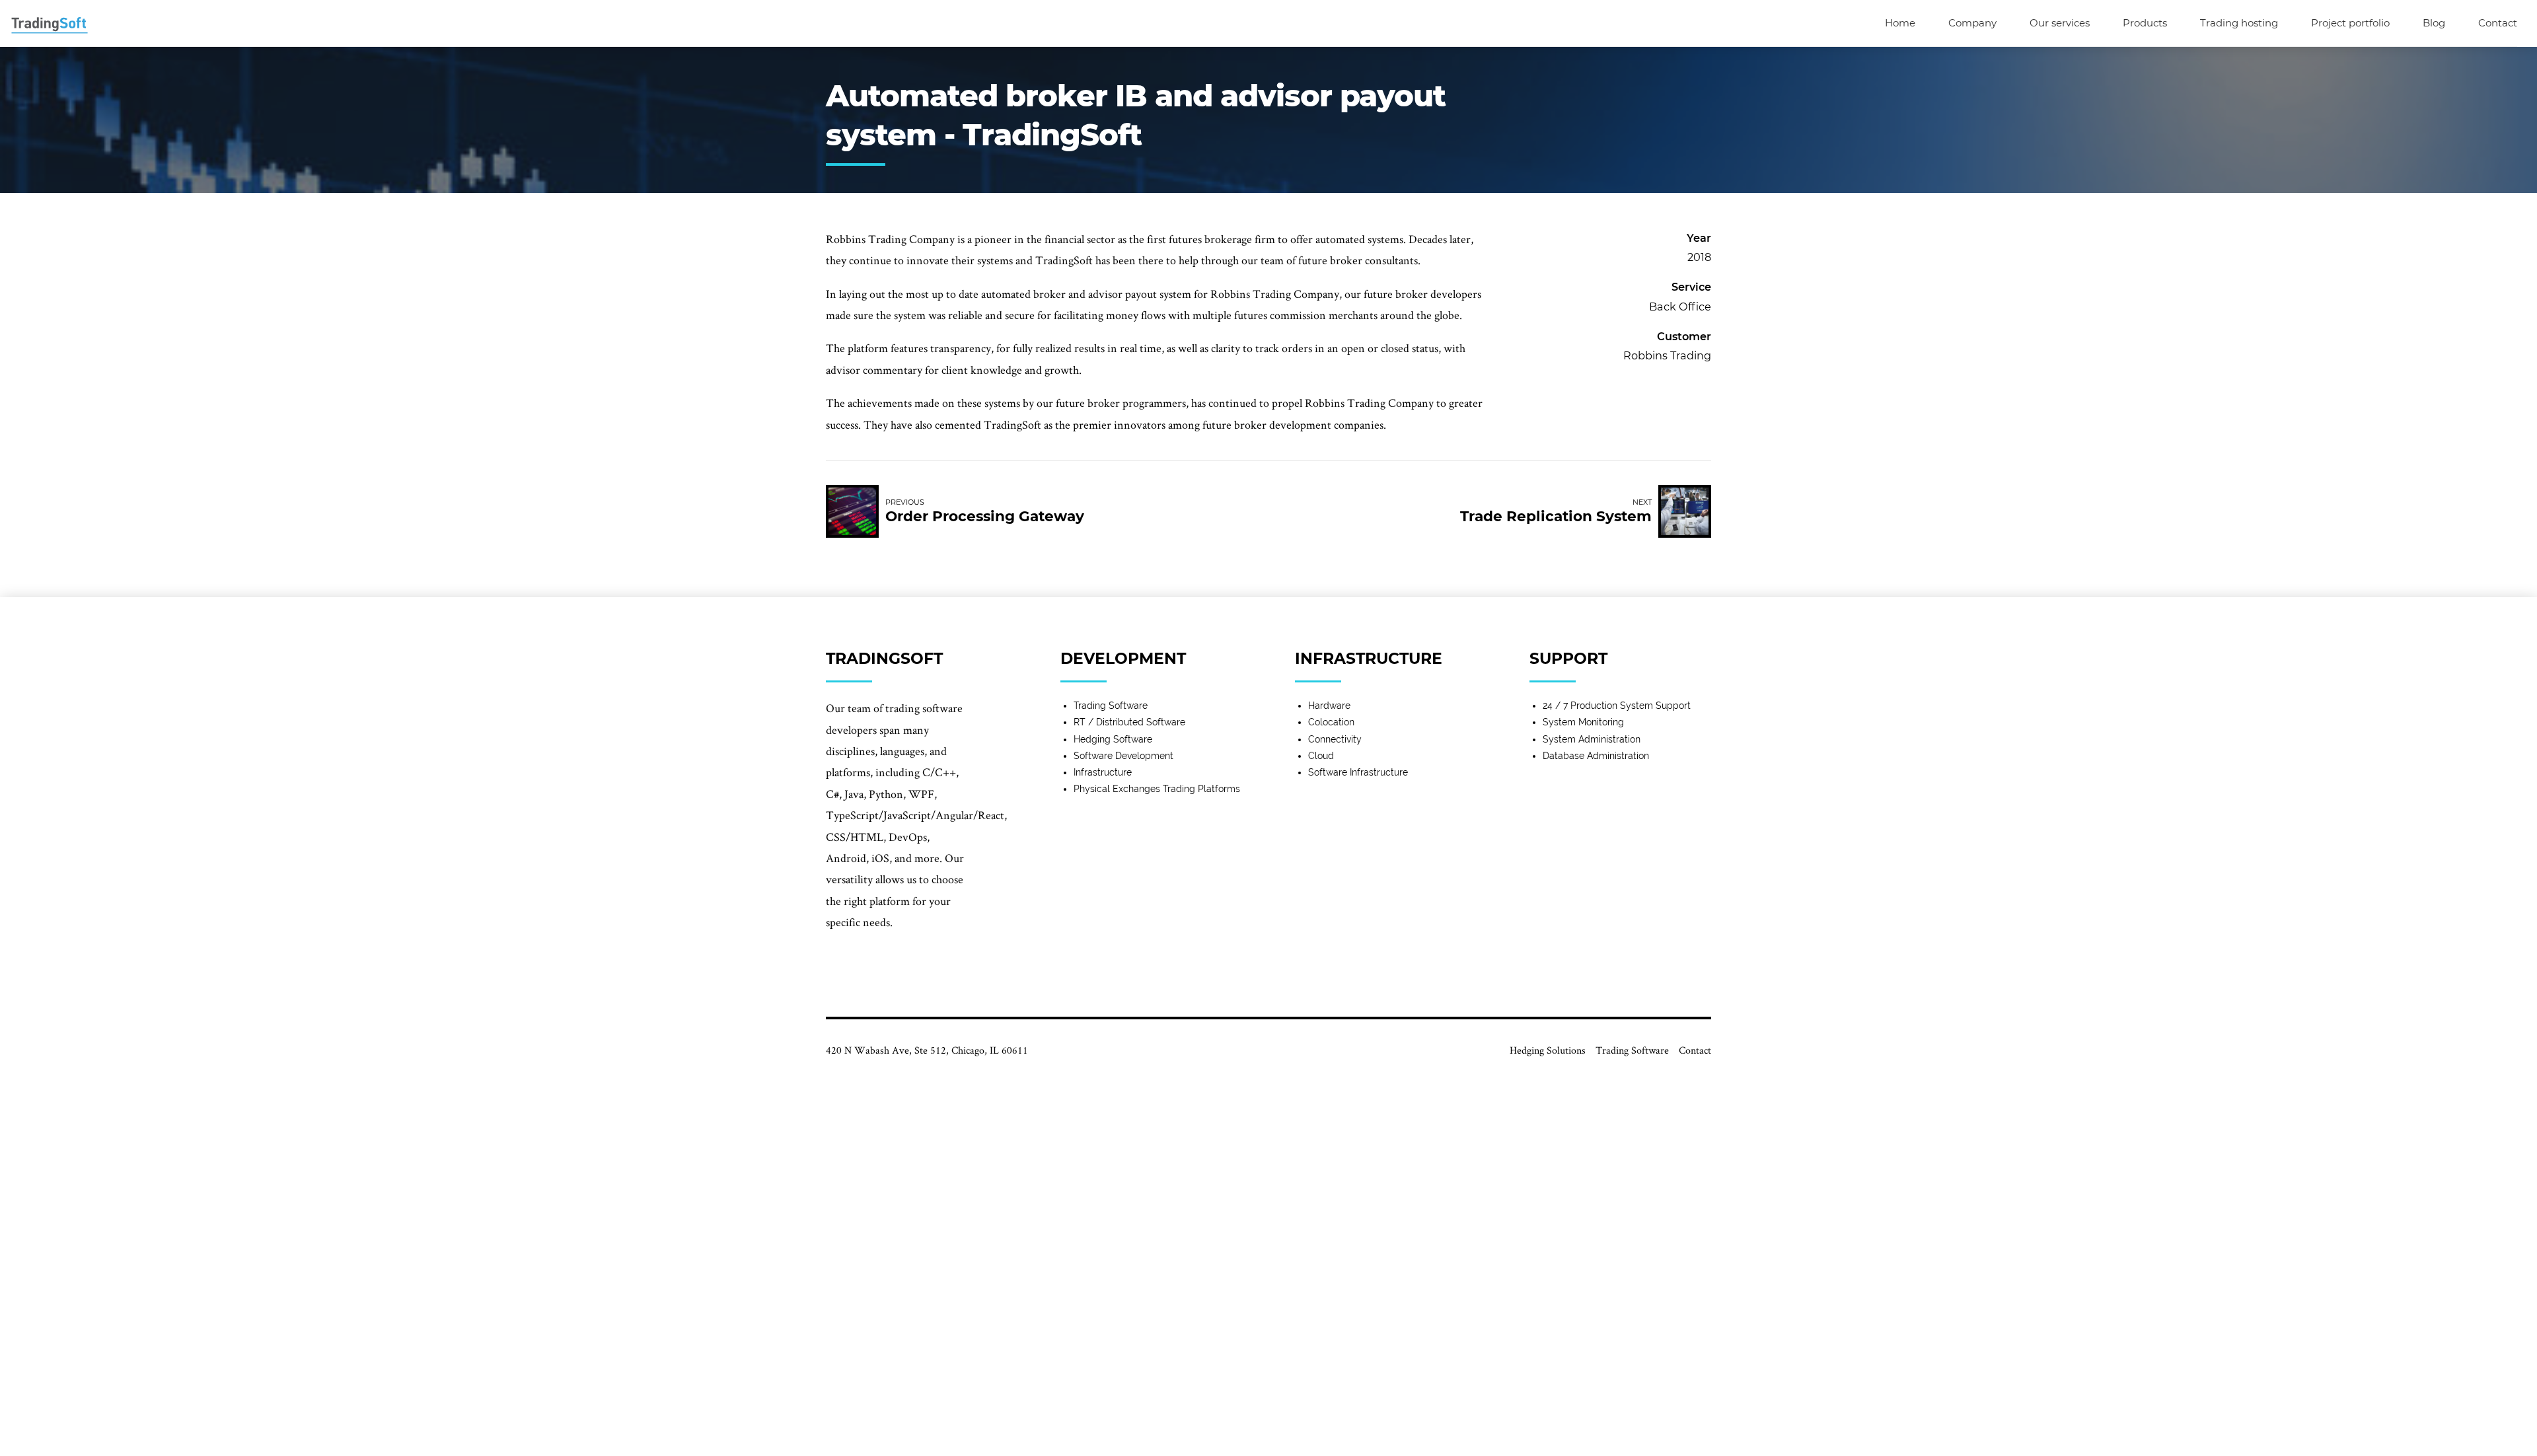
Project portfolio (2350, 23)
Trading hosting (2239, 23)
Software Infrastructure (1358, 772)
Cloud (1321, 756)
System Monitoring (1583, 722)
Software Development (1123, 756)
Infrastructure (1103, 772)
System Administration (1592, 739)
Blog (2434, 23)
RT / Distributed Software (1129, 722)
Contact (2498, 23)
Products (2145, 23)
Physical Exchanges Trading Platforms (1157, 789)
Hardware (1329, 706)
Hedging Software (1113, 739)
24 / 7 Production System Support (1617, 706)
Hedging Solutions (1548, 1050)
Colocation (1331, 722)
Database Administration (1596, 756)
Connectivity (1335, 739)
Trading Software (1111, 706)
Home (1900, 23)
